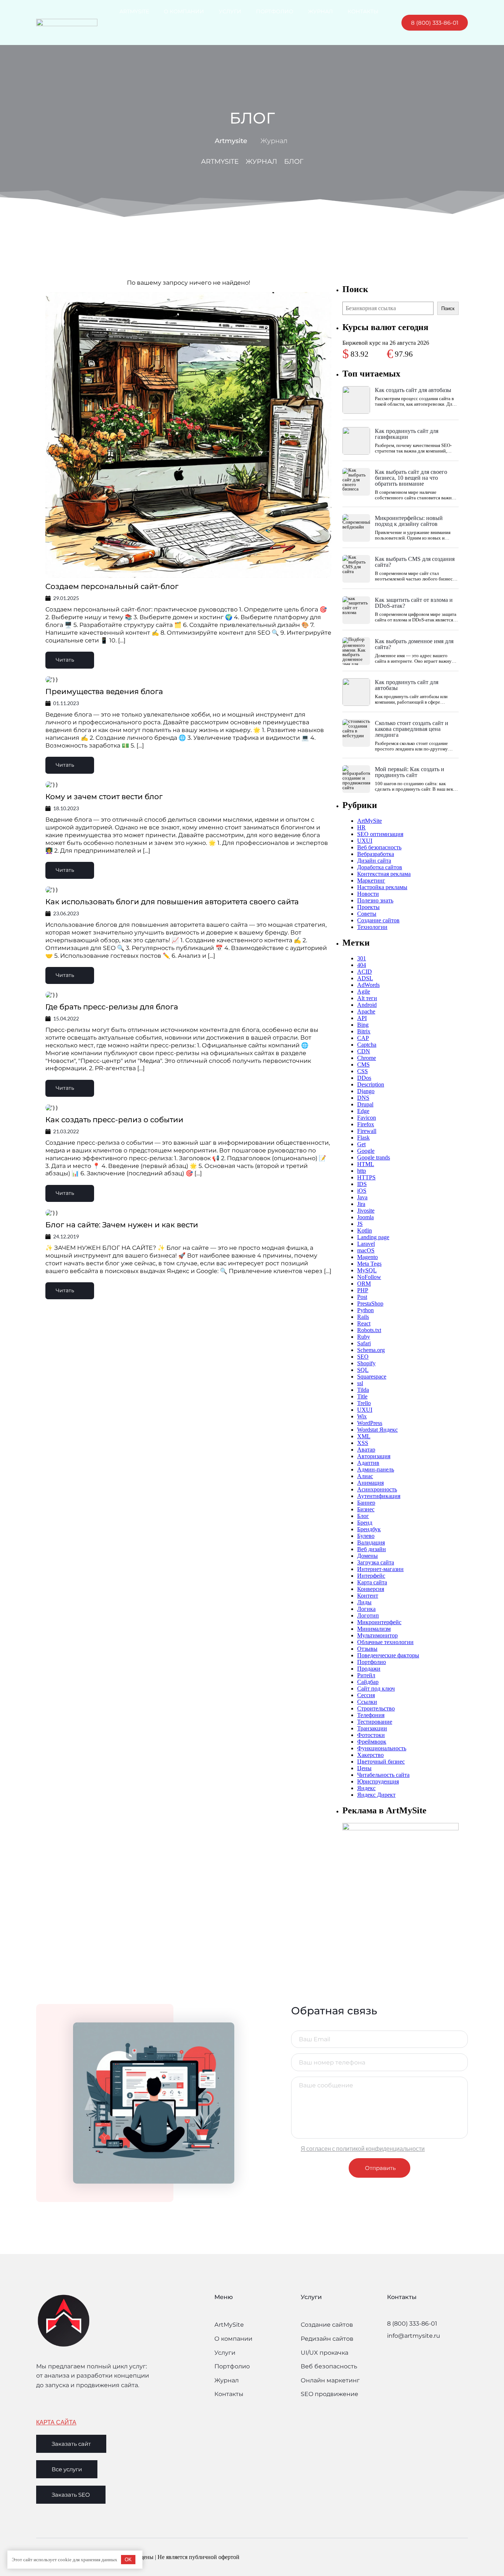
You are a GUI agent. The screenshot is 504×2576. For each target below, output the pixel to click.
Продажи (369, 1669)
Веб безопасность (379, 847)
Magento (367, 1257)
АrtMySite (229, 2325)
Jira (361, 1204)
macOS (366, 1250)
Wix (362, 1416)
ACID (365, 972)
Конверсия (371, 1589)
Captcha (367, 1045)
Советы (367, 914)
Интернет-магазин (380, 1569)
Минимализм (374, 1629)
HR (361, 827)
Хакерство (370, 1755)
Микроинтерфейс (379, 1622)
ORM (364, 1284)
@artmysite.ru (419, 2336)
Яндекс (366, 1788)
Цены (364, 1768)
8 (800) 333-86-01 (412, 2324)
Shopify (366, 1363)
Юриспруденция (378, 1781)
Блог (363, 1516)
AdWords (368, 985)
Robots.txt (369, 1330)
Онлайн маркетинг (330, 2380)
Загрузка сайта (376, 1562)
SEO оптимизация (380, 834)
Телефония (371, 1715)
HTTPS (366, 1177)
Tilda (363, 1390)
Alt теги (367, 998)
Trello (364, 1403)
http (362, 1171)
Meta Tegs (369, 1264)
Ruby (364, 1337)
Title (362, 1396)
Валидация (371, 1542)
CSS (363, 1071)
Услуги (225, 2353)
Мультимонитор (377, 1635)
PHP (363, 1290)
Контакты (229, 2394)
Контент (368, 1596)
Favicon (367, 1118)
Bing (363, 1025)
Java (362, 1197)
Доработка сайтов (380, 867)
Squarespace (372, 1377)
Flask (363, 1138)
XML (364, 1436)
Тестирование (375, 1722)
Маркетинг (371, 880)
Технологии (372, 927)
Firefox (366, 1124)
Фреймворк (372, 1742)
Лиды (364, 1602)
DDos (364, 1078)
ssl (360, 1383)
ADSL (365, 978)
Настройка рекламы (382, 887)
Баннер (366, 1503)
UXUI (365, 841)
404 (362, 965)
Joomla (365, 1217)
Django (366, 1091)
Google (366, 1151)
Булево (366, 1536)
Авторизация (374, 1456)
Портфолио (372, 1662)
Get (361, 1144)
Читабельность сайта (383, 1775)
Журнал (227, 2380)
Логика (366, 1609)
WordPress (370, 1423)
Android (367, 1005)
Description (371, 1084)
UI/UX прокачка (325, 2353)
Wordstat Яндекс (377, 1430)
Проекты (368, 907)
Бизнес (366, 1509)
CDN (364, 1051)
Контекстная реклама (384, 874)
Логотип (368, 1615)
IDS (362, 1184)
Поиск (448, 308)
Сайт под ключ (376, 1689)
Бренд (365, 1523)
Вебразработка (376, 854)
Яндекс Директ (376, 1795)
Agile (364, 991)
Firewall (367, 1131)
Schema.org (371, 1350)
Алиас (365, 1476)
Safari (364, 1343)
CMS (363, 1065)
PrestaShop (370, 1303)
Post (362, 1297)
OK (128, 2560)
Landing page (373, 1237)
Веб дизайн (372, 1549)
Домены (367, 1556)
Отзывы (367, 1649)
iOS (362, 1191)
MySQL (367, 1270)
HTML (366, 1164)
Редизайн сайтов (327, 2339)
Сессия (366, 1695)
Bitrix (364, 1031)
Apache (366, 1011)
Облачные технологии (385, 1642)
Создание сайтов (378, 920)
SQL (363, 1370)
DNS (363, 1098)
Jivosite (366, 1211)
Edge (363, 1111)
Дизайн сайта (374, 861)
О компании (233, 2339)
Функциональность (382, 1748)
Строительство (376, 1708)
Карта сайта (372, 1582)
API (362, 1018)
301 (362, 958)
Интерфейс (371, 1576)
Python (365, 1310)
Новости (368, 894)
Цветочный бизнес (381, 1762)
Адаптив (368, 1463)
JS (360, 1224)
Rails (363, 1317)
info (393, 2336)
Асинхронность (377, 1489)
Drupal (365, 1104)
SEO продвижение (329, 2394)
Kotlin (365, 1230)
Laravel (366, 1244)
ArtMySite (370, 821)
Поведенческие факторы (388, 1655)
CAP (363, 1038)
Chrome (367, 1058)
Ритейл (366, 1675)
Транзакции (372, 1728)
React (364, 1323)
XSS (363, 1443)
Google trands (374, 1157)
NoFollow (369, 1277)
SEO (363, 1357)
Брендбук (369, 1529)
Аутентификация (379, 1496)
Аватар (366, 1450)
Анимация (370, 1483)
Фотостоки (371, 1735)
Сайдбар (368, 1682)
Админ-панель (376, 1469)
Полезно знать (375, 900)
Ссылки (367, 1702)
